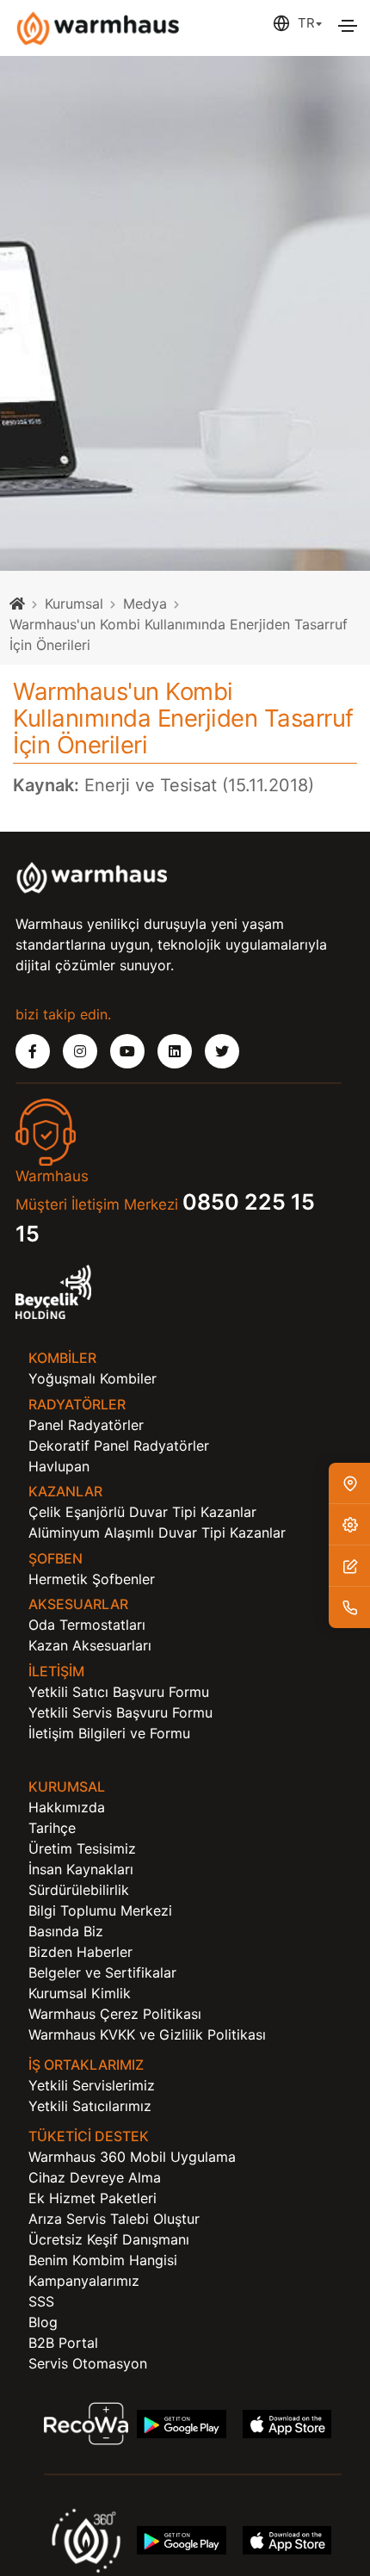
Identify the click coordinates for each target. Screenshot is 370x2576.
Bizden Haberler (80, 1952)
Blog (43, 2322)
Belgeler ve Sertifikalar (102, 1972)
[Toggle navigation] (348, 26)
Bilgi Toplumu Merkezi (100, 1910)
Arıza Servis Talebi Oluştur (114, 2219)
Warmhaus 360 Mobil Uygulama (132, 2157)
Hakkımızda (67, 1807)
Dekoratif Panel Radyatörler (119, 1446)
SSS (41, 2301)
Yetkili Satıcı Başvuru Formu (119, 1692)
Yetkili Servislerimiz (92, 2085)
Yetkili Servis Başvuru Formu (120, 1712)
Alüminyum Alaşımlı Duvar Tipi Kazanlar (157, 1533)
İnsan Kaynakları (81, 1869)
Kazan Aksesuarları (90, 1645)
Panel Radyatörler (86, 1425)
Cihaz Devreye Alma (95, 2177)
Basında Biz (66, 1931)
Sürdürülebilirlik (79, 1890)
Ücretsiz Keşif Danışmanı (109, 2239)
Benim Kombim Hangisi (103, 2260)
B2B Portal (63, 2343)
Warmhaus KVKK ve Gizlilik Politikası (147, 2034)
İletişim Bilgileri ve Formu (109, 1733)
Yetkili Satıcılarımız (90, 2106)
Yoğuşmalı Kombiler (92, 1378)
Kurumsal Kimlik (80, 1993)
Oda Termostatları (87, 1625)
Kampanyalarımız (84, 2281)
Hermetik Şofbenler (92, 1579)
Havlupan (59, 1466)
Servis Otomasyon (88, 2363)
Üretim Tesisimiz (82, 1848)
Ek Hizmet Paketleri (92, 2198)
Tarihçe (52, 1828)
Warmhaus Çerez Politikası (115, 2014)
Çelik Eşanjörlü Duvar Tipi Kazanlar (142, 1512)
